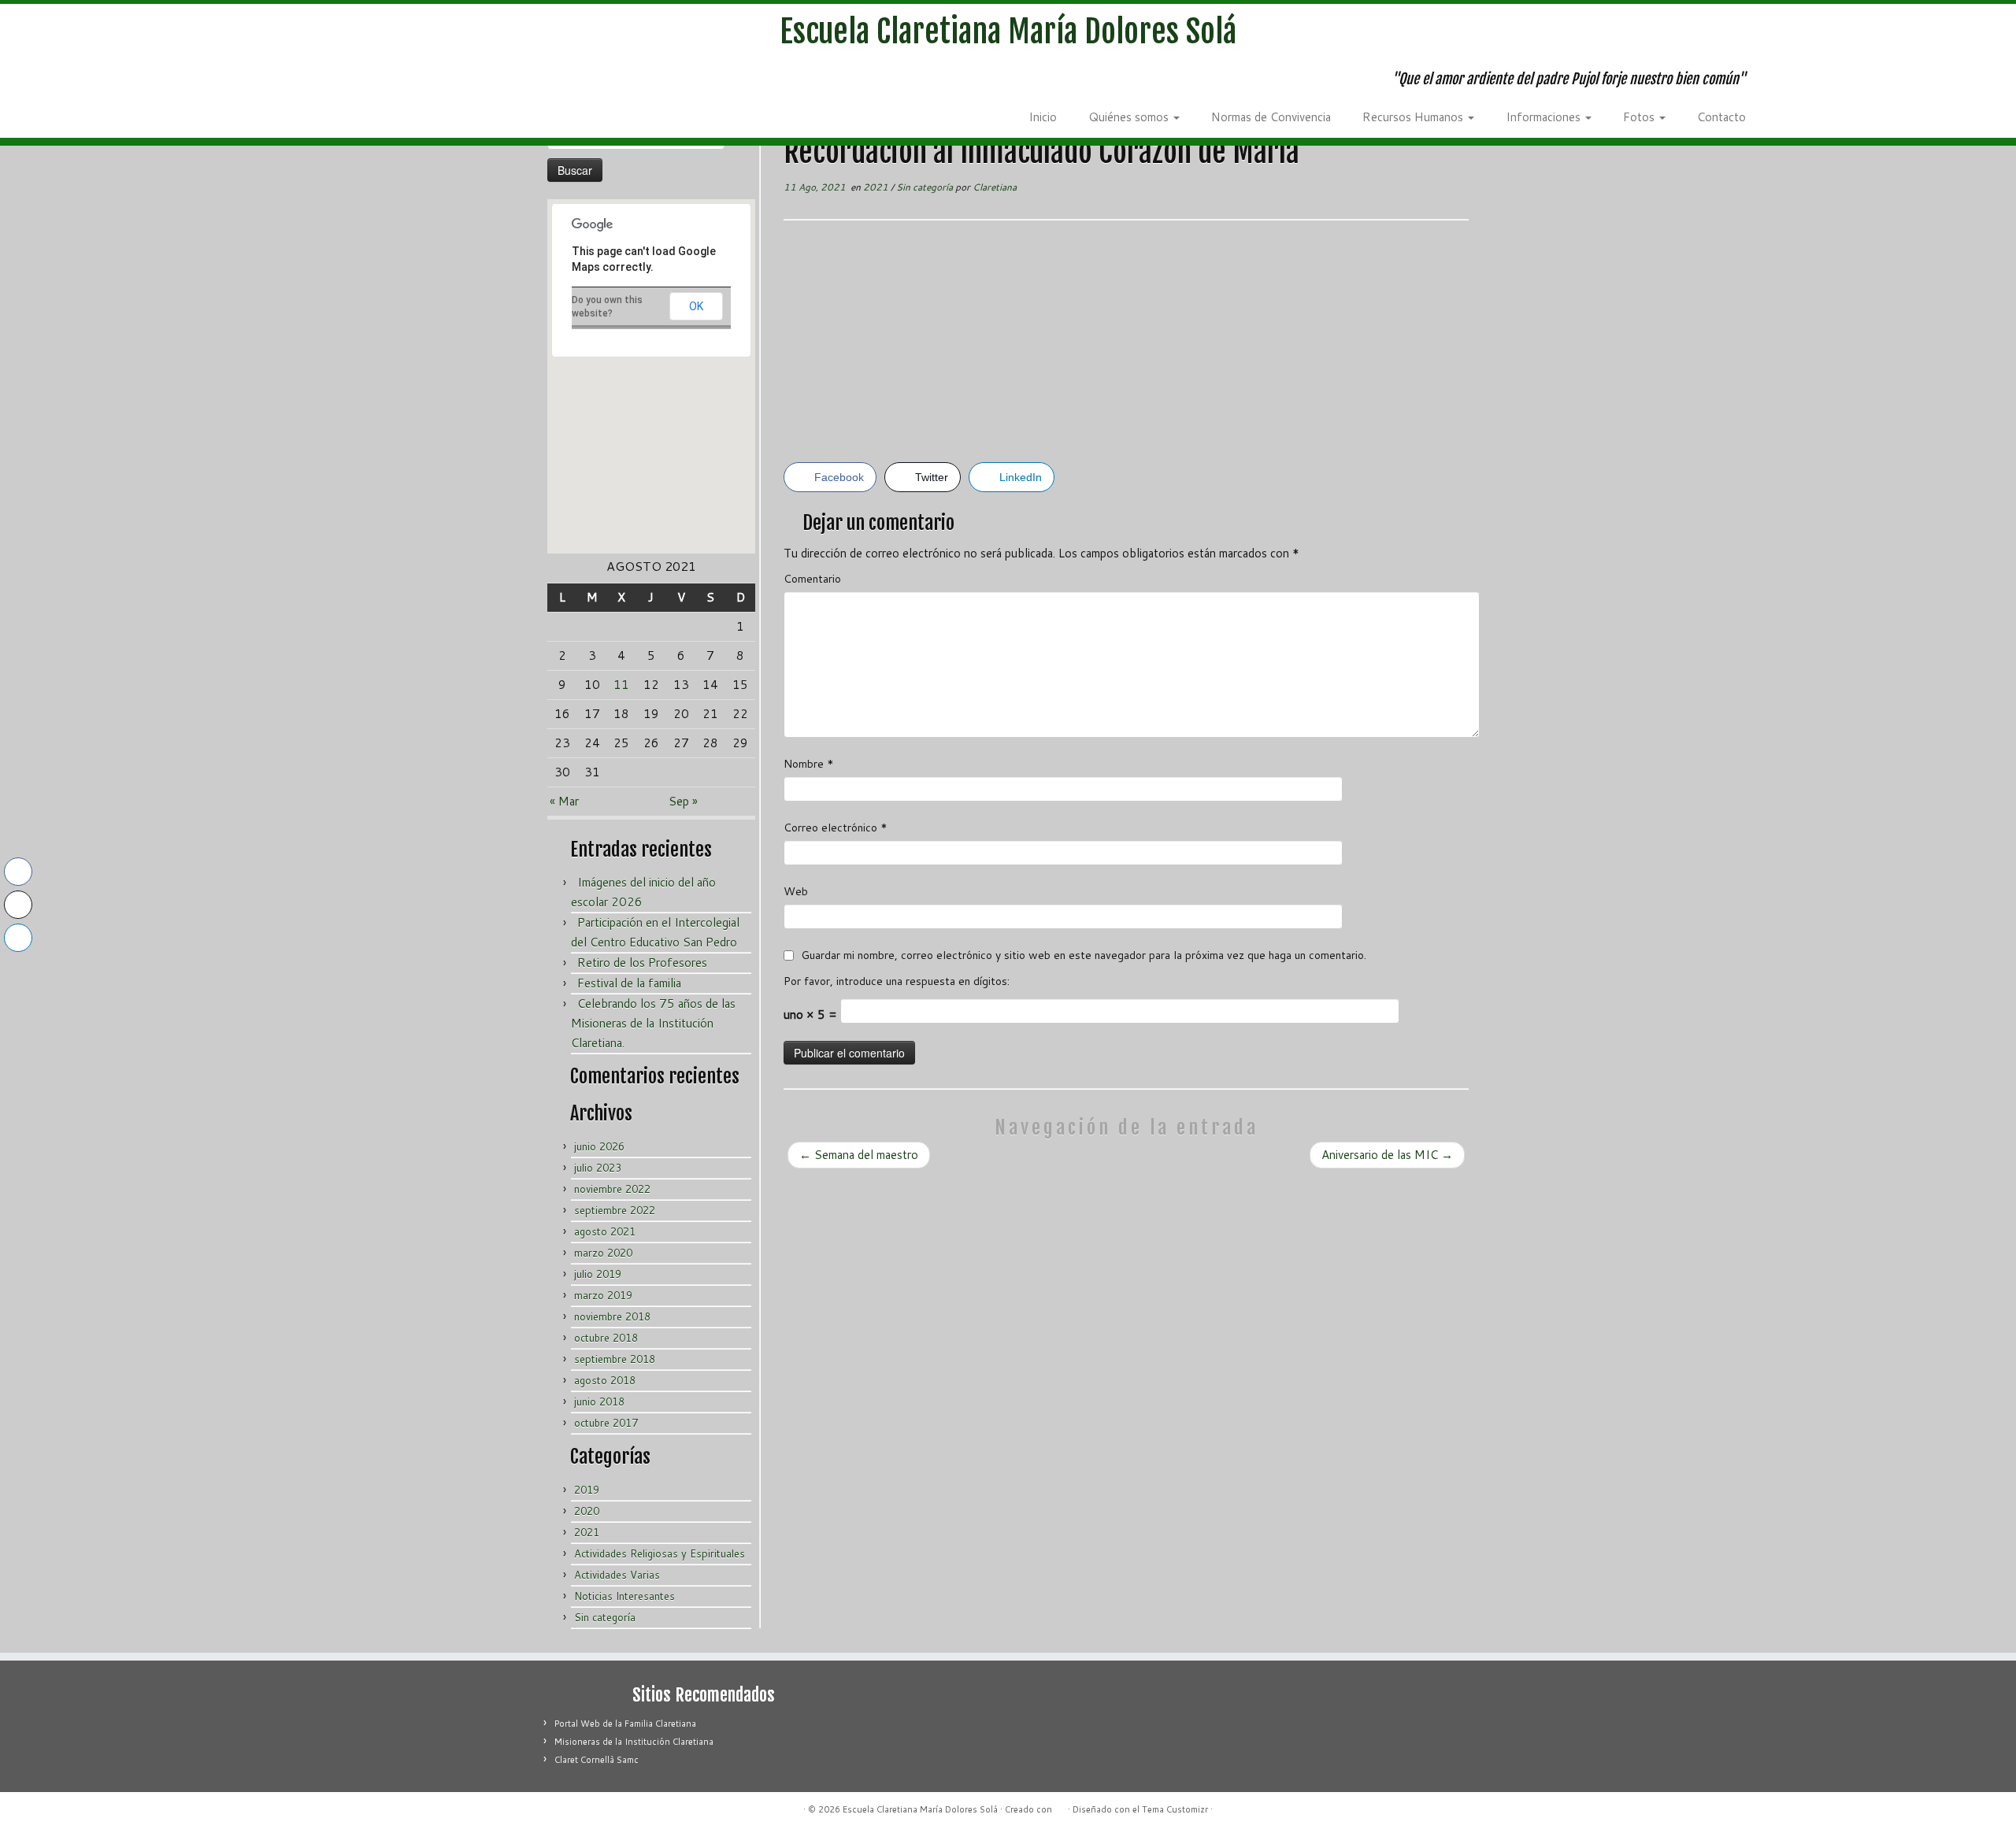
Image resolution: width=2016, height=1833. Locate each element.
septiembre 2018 (615, 1359)
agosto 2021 (605, 1231)
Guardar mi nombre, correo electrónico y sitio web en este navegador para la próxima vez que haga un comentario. (1084, 955)
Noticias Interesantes (624, 1596)
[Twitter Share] (18, 905)
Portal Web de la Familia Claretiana (625, 1724)
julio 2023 (598, 1168)
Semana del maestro (859, 1155)
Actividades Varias (617, 1575)
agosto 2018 (605, 1380)
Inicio (1043, 117)
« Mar (564, 801)
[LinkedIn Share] (18, 938)
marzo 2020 (603, 1253)
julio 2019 (598, 1274)
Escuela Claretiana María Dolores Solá (1008, 31)
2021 (587, 1532)
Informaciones (1545, 117)
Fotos (1640, 117)
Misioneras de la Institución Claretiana (634, 1742)
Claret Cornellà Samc (597, 1760)
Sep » (683, 801)
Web (796, 891)
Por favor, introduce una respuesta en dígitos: (897, 981)
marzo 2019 (603, 1295)
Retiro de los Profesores (642, 963)
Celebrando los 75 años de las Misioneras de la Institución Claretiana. (653, 1023)
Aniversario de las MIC (1387, 1155)
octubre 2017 (606, 1423)
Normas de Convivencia (1271, 117)
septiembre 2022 (615, 1210)
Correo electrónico (836, 828)
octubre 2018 (606, 1338)
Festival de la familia (629, 983)
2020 (587, 1511)
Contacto (1721, 117)
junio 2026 (599, 1146)
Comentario (812, 579)
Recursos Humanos (1414, 117)
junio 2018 (599, 1402)
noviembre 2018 (612, 1316)
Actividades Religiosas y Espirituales (660, 1553)
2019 (587, 1490)
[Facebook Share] (18, 872)
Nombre (809, 764)
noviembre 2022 (612, 1189)
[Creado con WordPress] (1060, 1806)
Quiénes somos (1130, 117)
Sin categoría (605, 1617)
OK (696, 306)
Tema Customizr (1175, 1809)
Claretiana (995, 187)
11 (621, 685)
